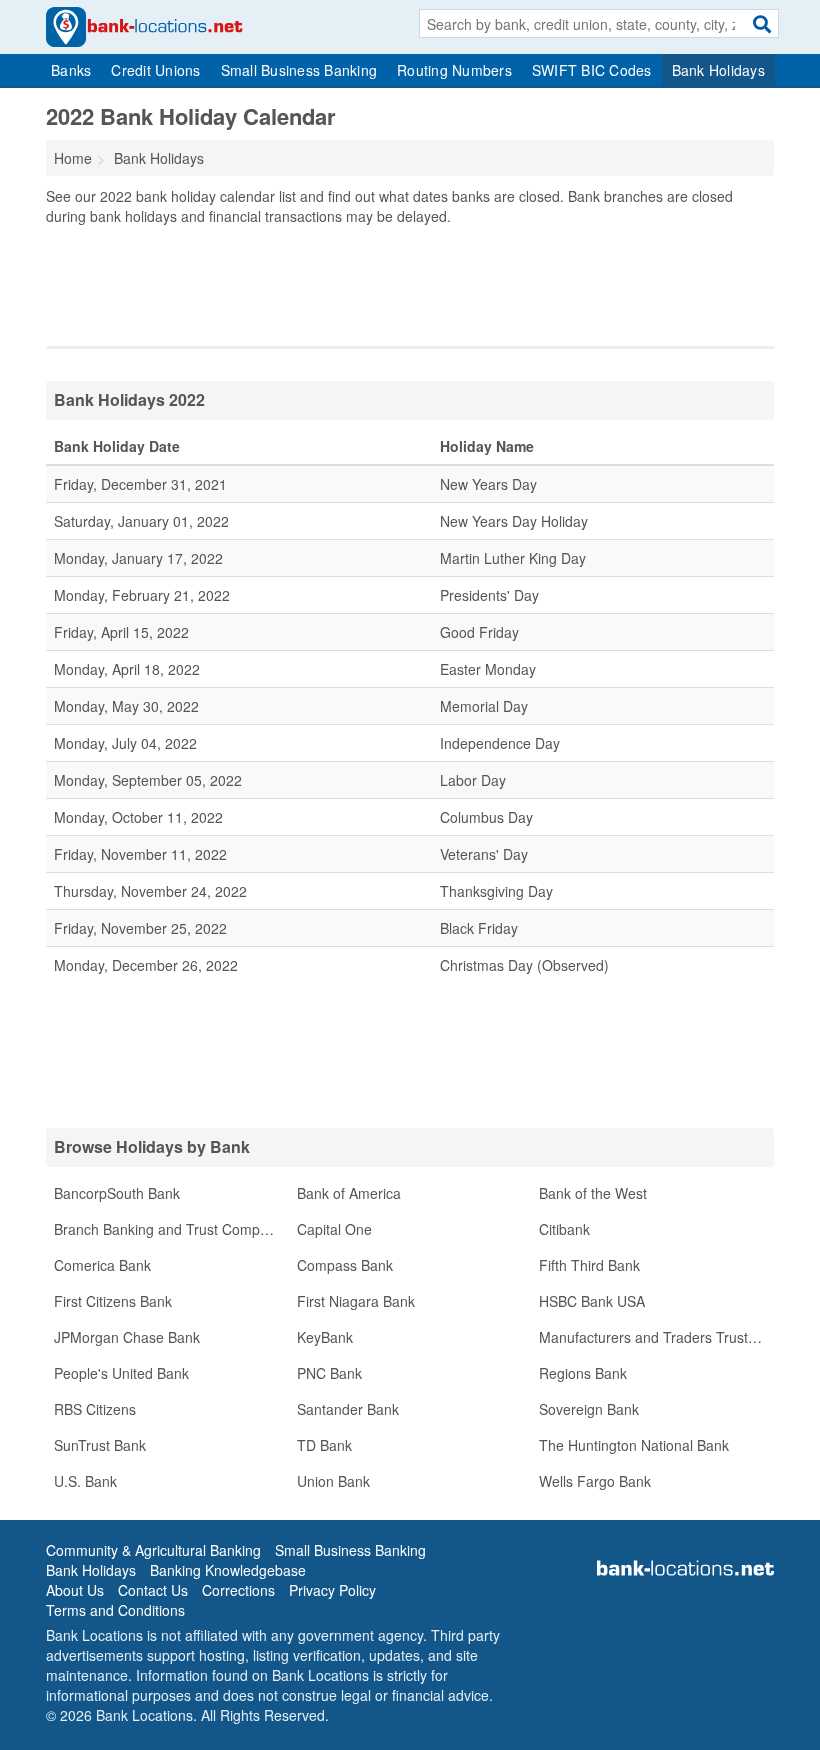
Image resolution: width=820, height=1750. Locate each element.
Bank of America (349, 1193)
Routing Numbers (454, 70)
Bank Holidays (718, 70)
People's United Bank (121, 1373)
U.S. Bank (85, 1481)
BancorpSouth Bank (117, 1193)
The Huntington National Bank (634, 1445)
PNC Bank (329, 1373)
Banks (71, 70)
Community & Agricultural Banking (153, 1550)
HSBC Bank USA (592, 1301)
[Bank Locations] (144, 25)
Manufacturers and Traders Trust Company (656, 1337)
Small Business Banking (299, 70)
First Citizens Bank (113, 1301)
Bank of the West (593, 1193)
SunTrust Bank (100, 1445)
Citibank (564, 1229)
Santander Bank (348, 1409)
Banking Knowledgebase (228, 1570)
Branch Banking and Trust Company (168, 1229)
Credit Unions (155, 70)
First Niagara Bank (356, 1301)
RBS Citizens (95, 1409)
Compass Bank (345, 1265)
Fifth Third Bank (589, 1265)
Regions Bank (583, 1373)
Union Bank (333, 1481)
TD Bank (324, 1445)
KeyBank (325, 1337)
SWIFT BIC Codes (592, 70)
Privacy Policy (332, 1590)
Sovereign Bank (589, 1409)
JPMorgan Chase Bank (127, 1337)
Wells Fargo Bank (595, 1481)
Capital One (334, 1229)
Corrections (238, 1590)
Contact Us (153, 1590)
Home (73, 158)
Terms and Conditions (115, 1610)
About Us (75, 1590)
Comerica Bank (102, 1265)
